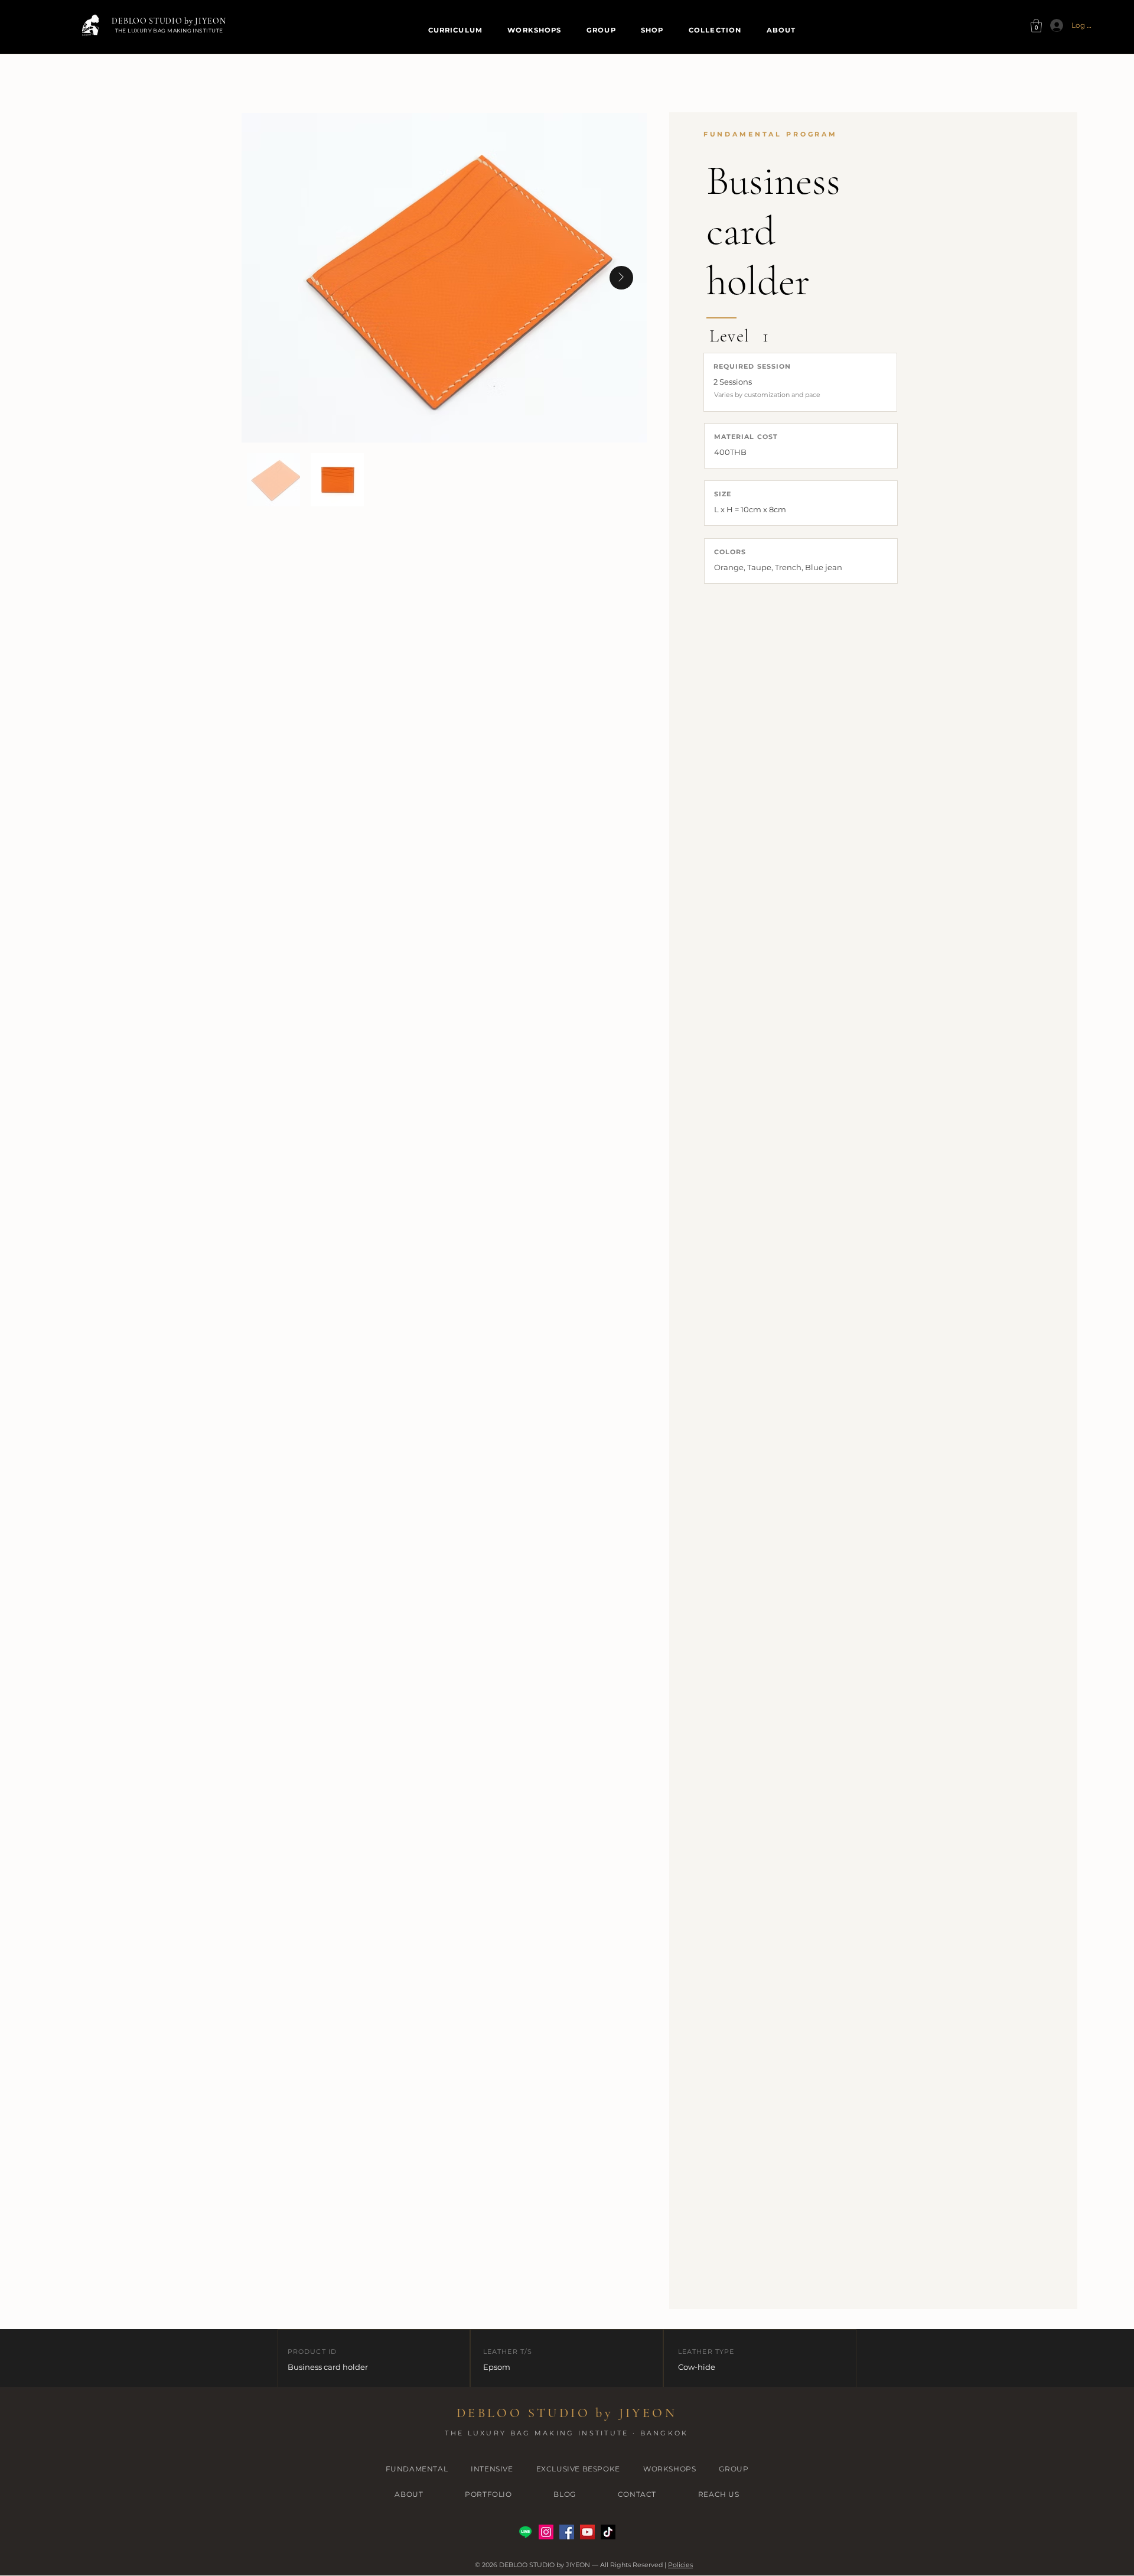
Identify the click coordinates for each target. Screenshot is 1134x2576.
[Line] (525, 2532)
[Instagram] (546, 2532)
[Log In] (1053, 25)
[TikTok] (608, 2532)
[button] (1036, 26)
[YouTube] (587, 2532)
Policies (680, 2565)
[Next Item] (621, 278)
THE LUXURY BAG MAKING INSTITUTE (169, 30)
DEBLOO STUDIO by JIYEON (169, 21)
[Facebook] (567, 2532)
